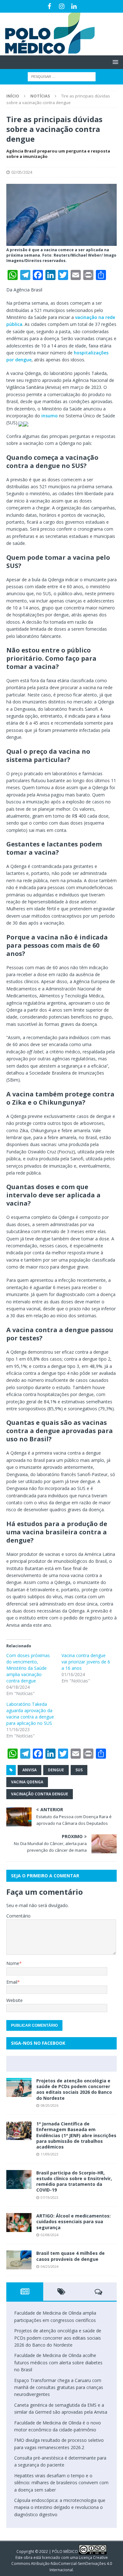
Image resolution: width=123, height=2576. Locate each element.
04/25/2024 (50, 2266)
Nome (13, 1963)
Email (12, 1982)
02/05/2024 (22, 172)
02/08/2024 (50, 2235)
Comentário (18, 1916)
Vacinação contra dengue (40, 1794)
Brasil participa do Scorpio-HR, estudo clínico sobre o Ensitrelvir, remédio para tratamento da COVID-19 (74, 2181)
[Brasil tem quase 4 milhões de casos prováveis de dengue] (19, 2260)
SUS (79, 1770)
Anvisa (29, 1770)
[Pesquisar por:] (62, 76)
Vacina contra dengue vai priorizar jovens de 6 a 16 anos (86, 1662)
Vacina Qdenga (27, 1782)
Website (15, 2000)
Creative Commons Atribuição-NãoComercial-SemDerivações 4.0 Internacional (62, 2564)
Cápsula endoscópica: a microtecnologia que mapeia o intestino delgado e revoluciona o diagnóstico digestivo (60, 2507)
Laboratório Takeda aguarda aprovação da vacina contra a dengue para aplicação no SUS (30, 1714)
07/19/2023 (50, 2197)
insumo (49, 416)
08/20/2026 (50, 2105)
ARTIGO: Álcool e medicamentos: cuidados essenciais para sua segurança (73, 2221)
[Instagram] (62, 6)
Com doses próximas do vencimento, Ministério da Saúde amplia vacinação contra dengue (28, 1668)
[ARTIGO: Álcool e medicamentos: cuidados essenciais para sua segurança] (19, 2223)
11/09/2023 (50, 2154)
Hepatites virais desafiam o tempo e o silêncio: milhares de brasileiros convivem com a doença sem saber (61, 2483)
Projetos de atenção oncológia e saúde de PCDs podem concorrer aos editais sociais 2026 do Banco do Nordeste (74, 2089)
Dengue (56, 1770)
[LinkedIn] (74, 6)
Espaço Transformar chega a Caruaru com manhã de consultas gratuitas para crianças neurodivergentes (59, 2387)
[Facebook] (49, 6)
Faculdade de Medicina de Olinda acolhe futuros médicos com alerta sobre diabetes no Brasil (58, 2362)
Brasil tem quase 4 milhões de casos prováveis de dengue (70, 2256)
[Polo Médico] (47, 52)
